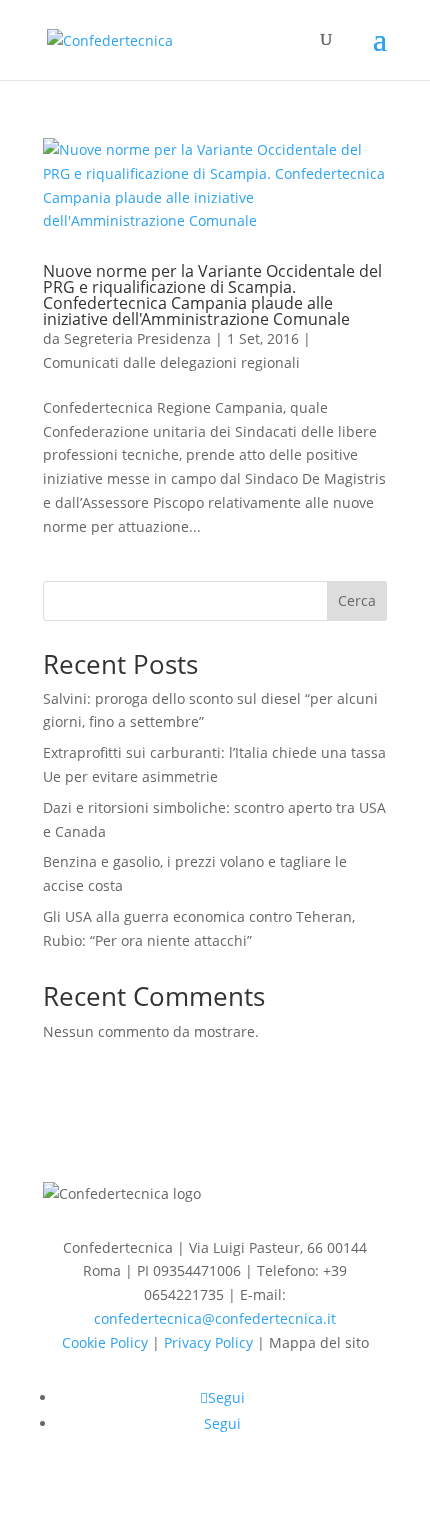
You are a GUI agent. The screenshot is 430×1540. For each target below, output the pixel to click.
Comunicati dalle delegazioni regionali (171, 362)
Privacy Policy (208, 1342)
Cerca (357, 600)
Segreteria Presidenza (137, 338)
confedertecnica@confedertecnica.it (215, 1318)
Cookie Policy (105, 1342)
